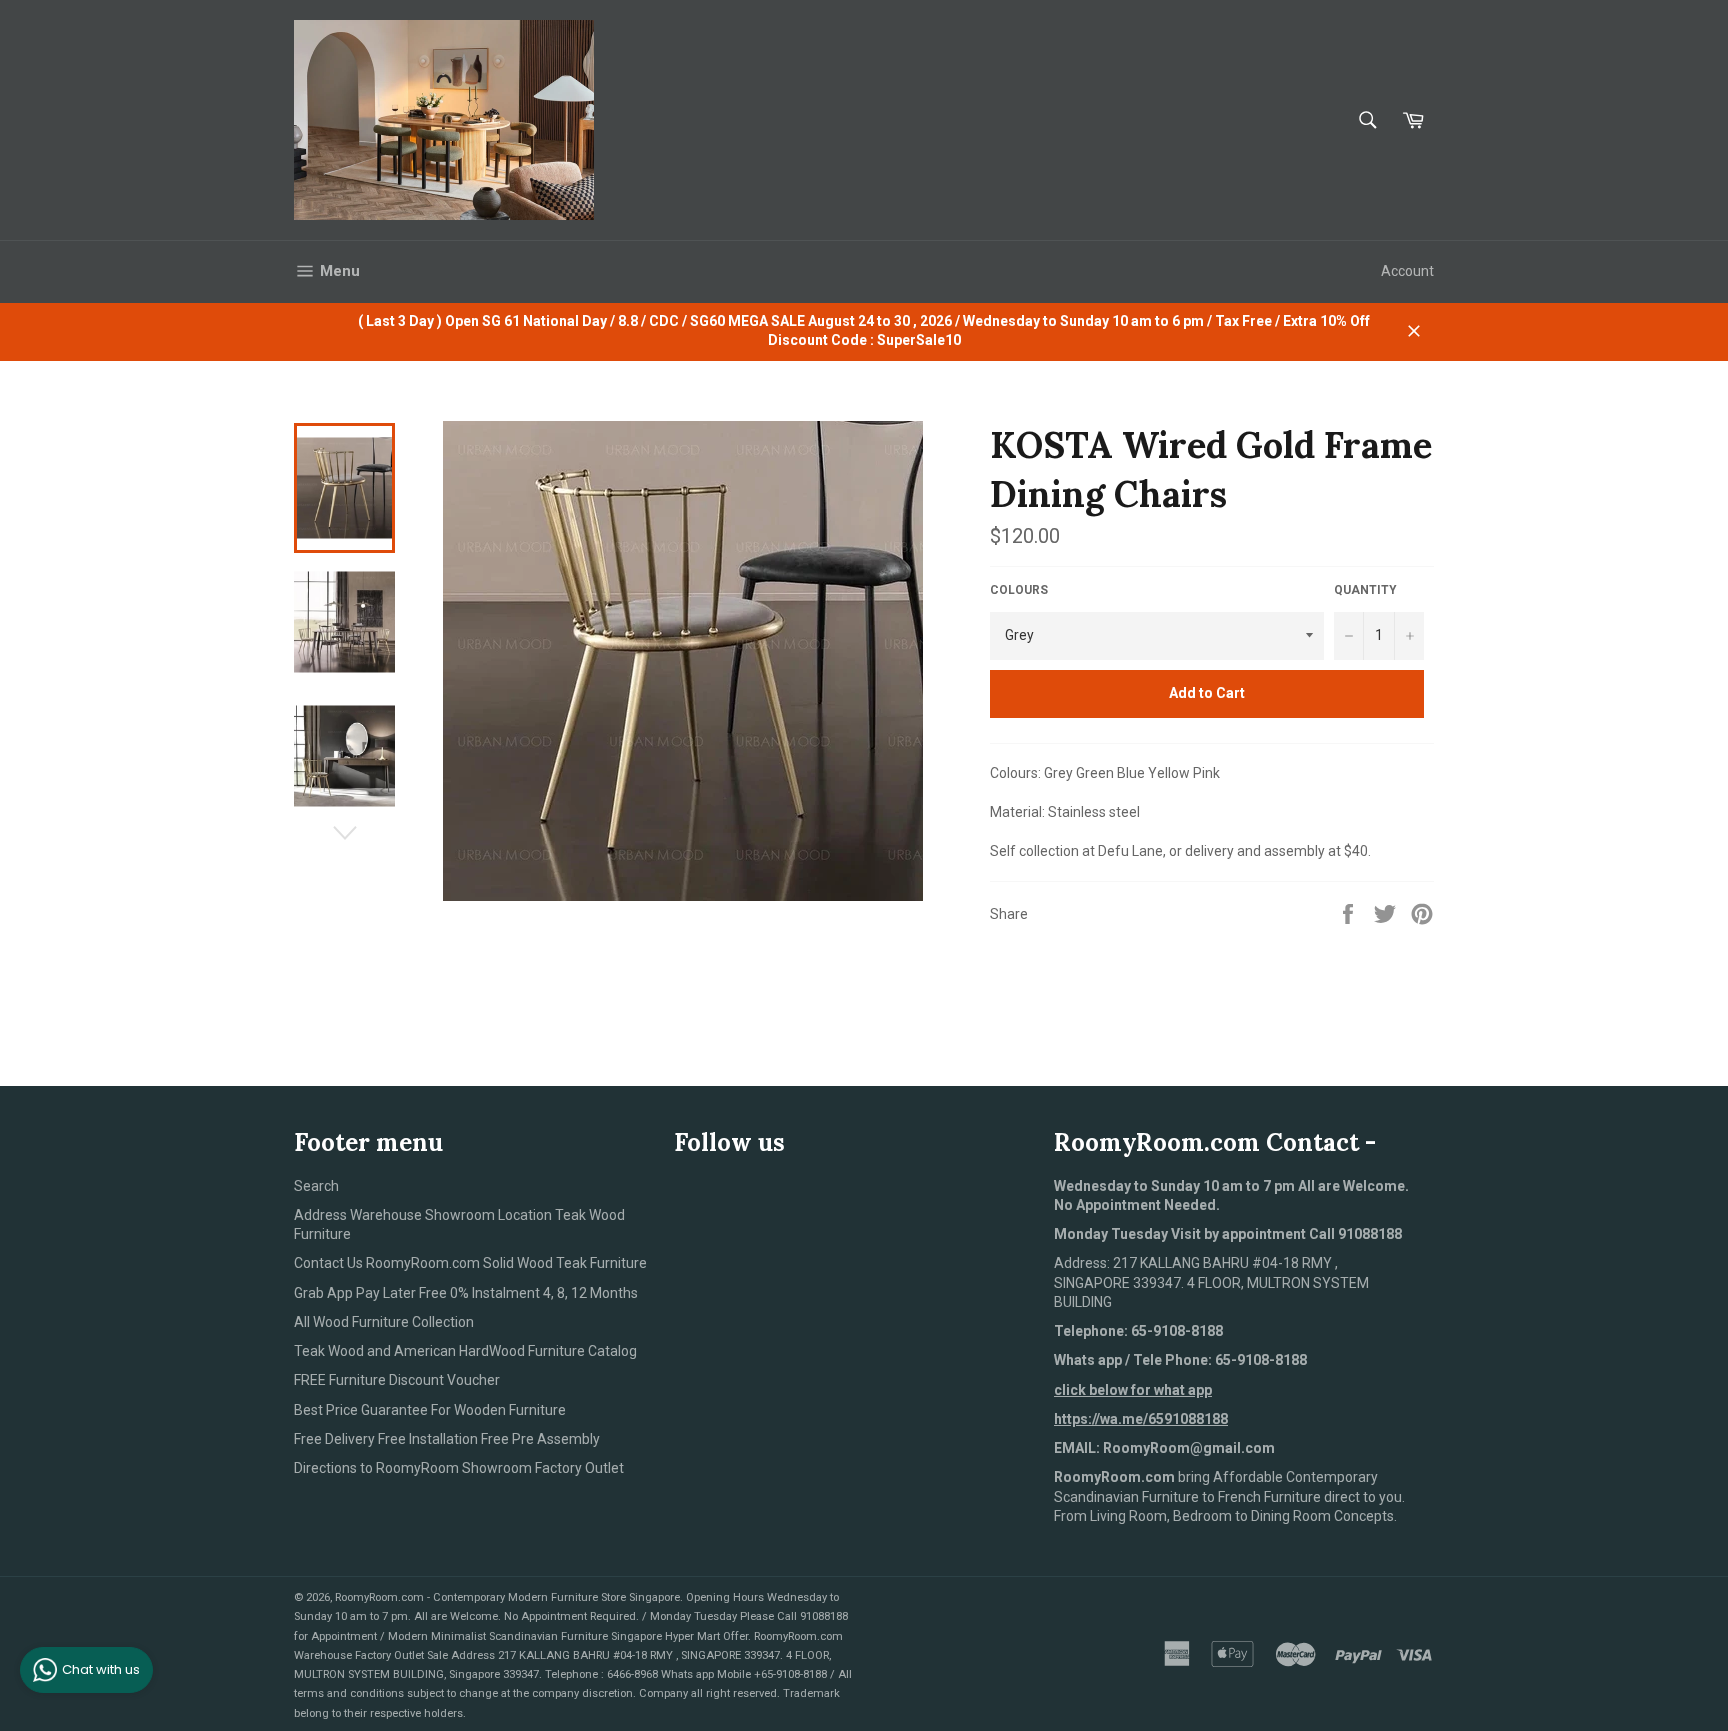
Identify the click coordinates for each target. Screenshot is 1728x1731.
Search (316, 1186)
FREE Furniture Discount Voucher (397, 1380)
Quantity (1365, 590)
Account (1407, 271)
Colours (1019, 590)
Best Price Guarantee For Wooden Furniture (430, 1410)
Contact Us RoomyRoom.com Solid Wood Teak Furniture (470, 1263)
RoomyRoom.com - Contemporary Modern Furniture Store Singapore (507, 1597)
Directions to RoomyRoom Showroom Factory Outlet (459, 1468)
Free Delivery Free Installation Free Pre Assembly (447, 1439)
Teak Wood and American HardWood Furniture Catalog (465, 1351)
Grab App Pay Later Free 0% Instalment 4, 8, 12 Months (466, 1293)
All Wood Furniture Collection (384, 1322)
